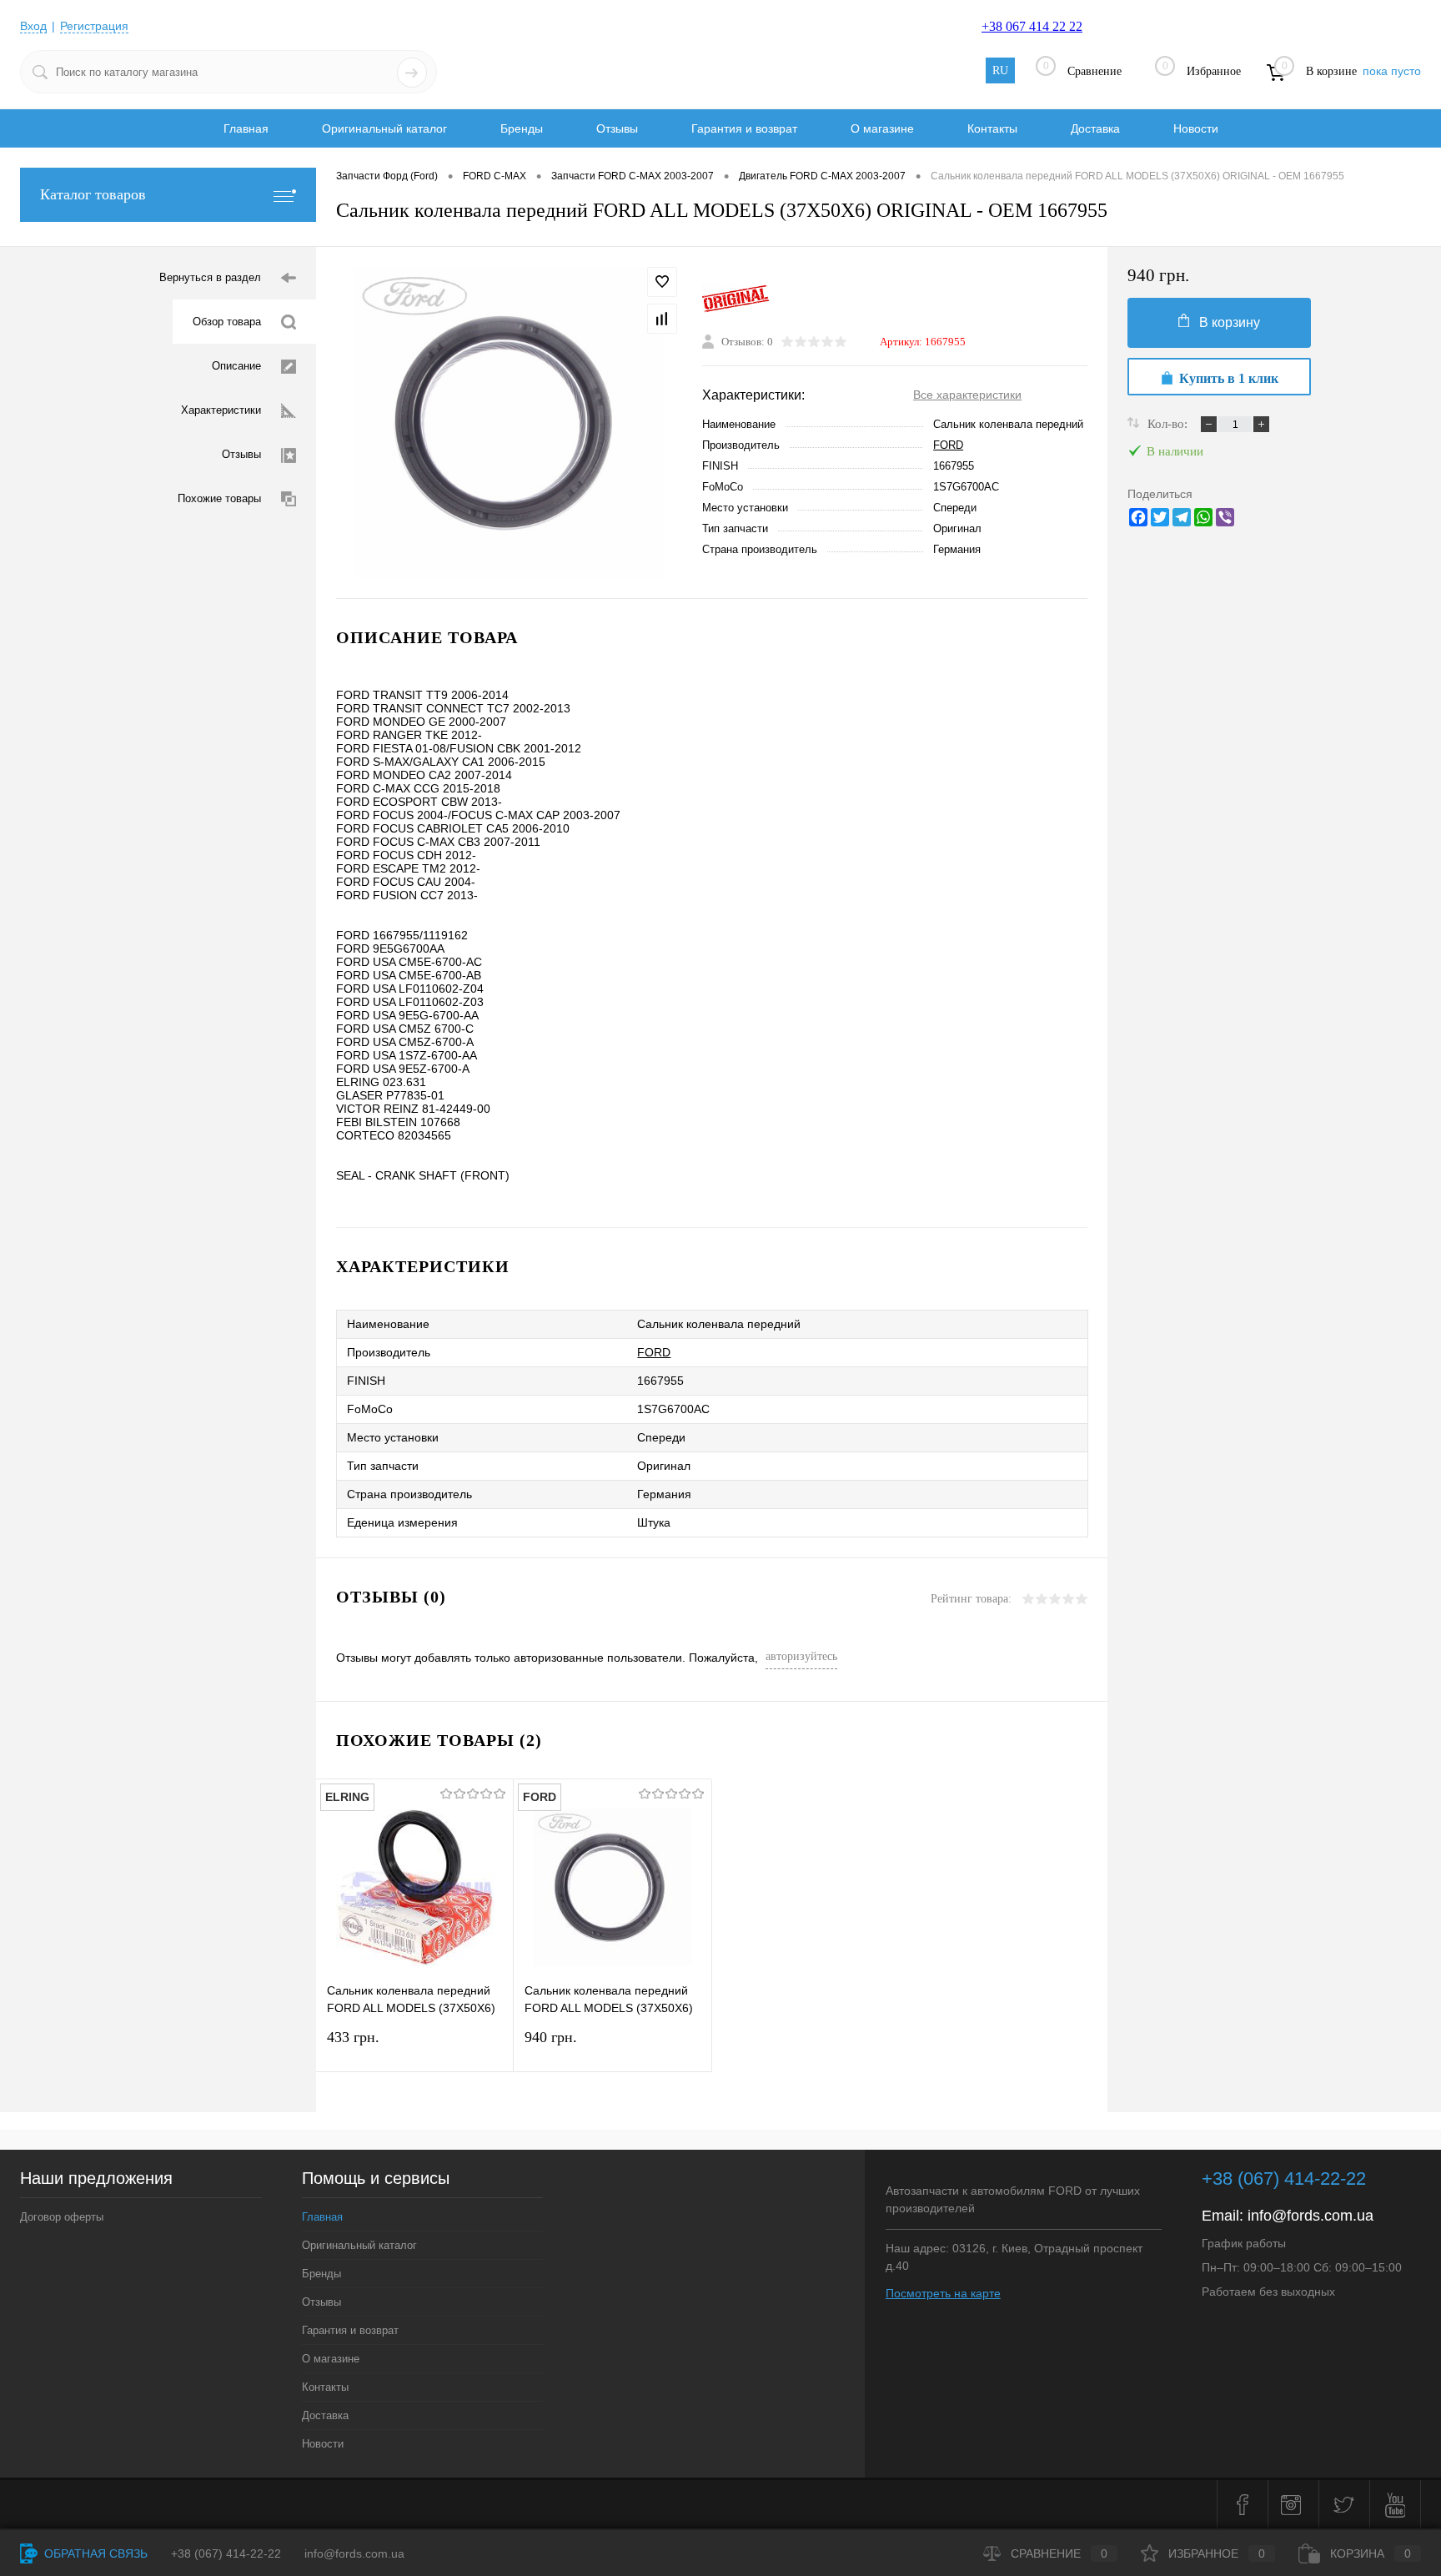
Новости (1196, 128)
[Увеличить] (509, 423)
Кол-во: (1169, 424)
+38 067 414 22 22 (1032, 26)
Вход (33, 26)
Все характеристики (967, 395)
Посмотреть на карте (943, 2293)
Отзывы (617, 128)
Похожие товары (219, 498)
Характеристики (221, 410)
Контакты (992, 128)
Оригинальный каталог (384, 128)
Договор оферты (62, 2217)
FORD (948, 445)
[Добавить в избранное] (662, 282)
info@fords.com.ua (1310, 2216)
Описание (236, 366)
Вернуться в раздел (210, 277)
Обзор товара (227, 322)
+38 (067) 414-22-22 (1284, 2179)
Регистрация (94, 26)
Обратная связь (94, 2553)
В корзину (1230, 322)
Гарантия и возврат (744, 128)
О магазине (882, 128)
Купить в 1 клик (1229, 378)
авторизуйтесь (801, 1656)
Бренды (522, 128)
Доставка (1095, 128)
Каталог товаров (93, 194)
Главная (246, 128)
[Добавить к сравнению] (662, 319)
